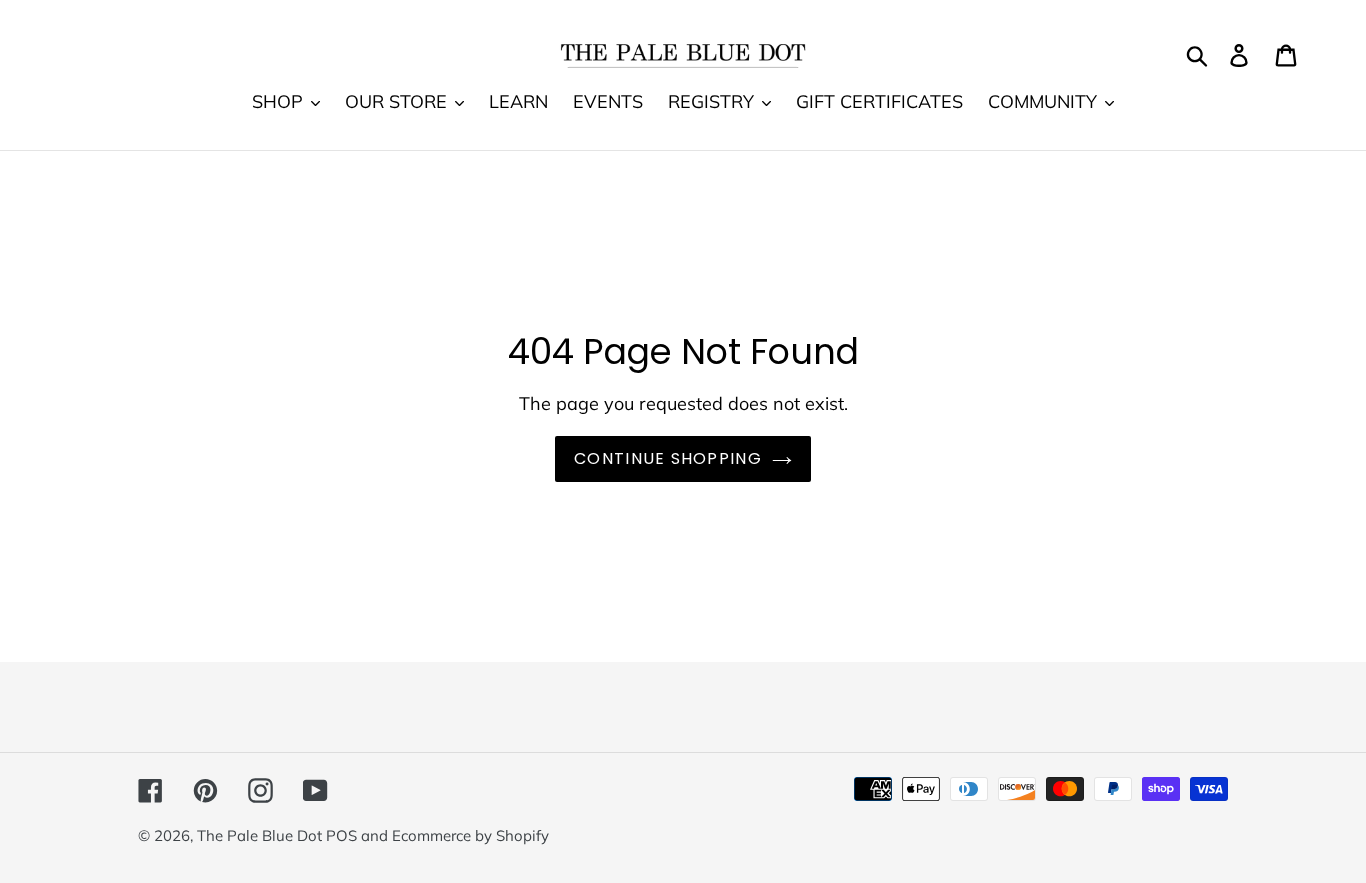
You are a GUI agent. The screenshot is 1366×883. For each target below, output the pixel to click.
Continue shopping (668, 458)
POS (341, 835)
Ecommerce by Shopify (470, 835)
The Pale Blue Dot (261, 835)
